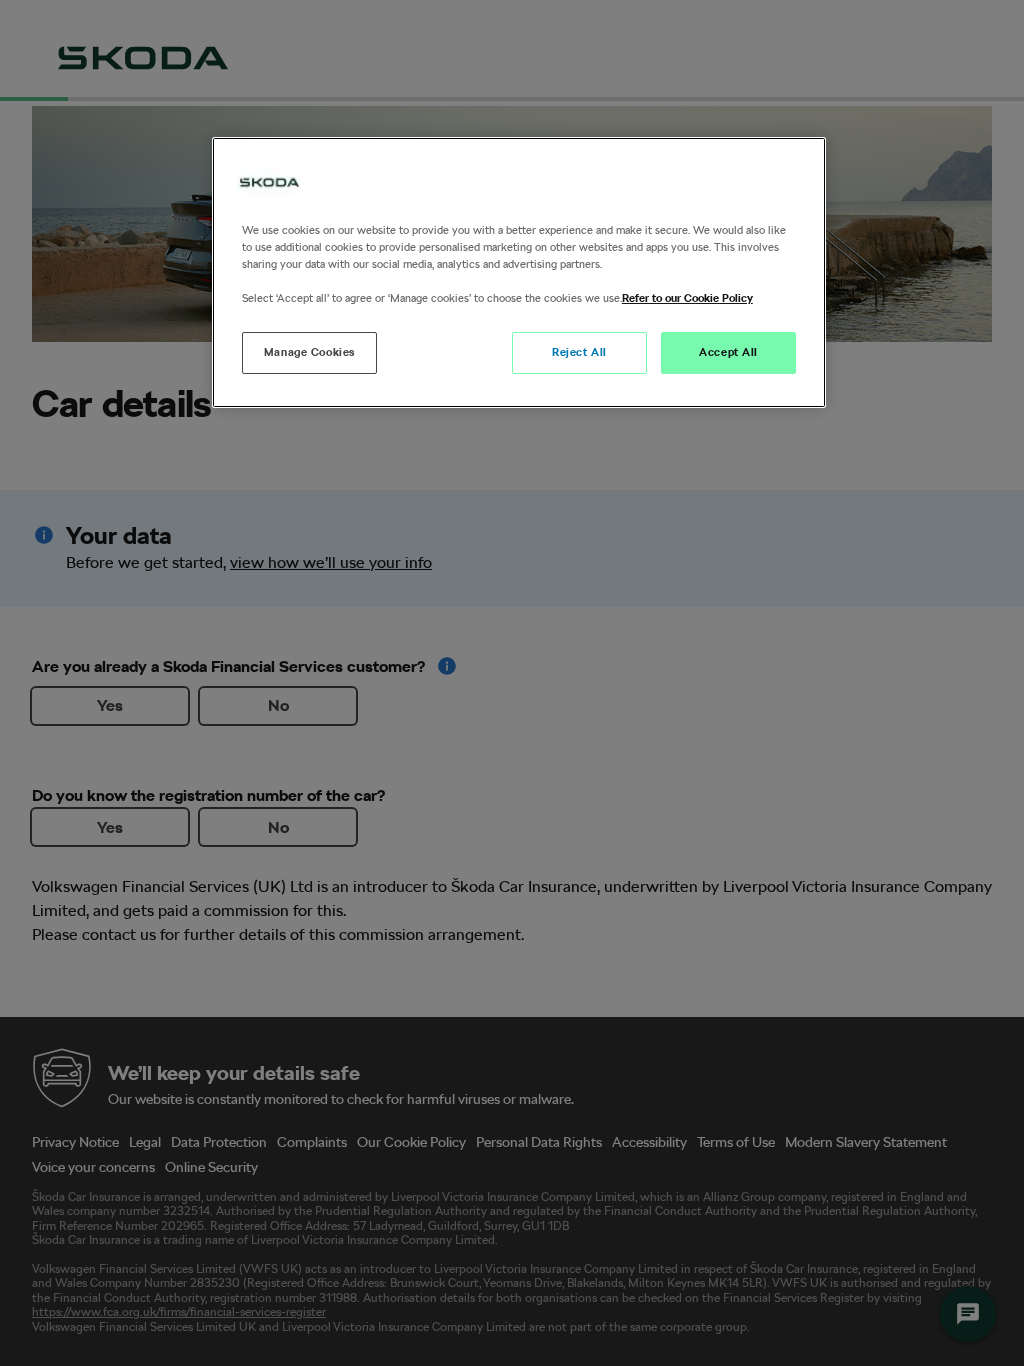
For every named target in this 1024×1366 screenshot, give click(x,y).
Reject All (579, 352)
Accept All (728, 352)
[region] (519, 272)
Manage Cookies (309, 352)
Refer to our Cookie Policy (687, 298)
